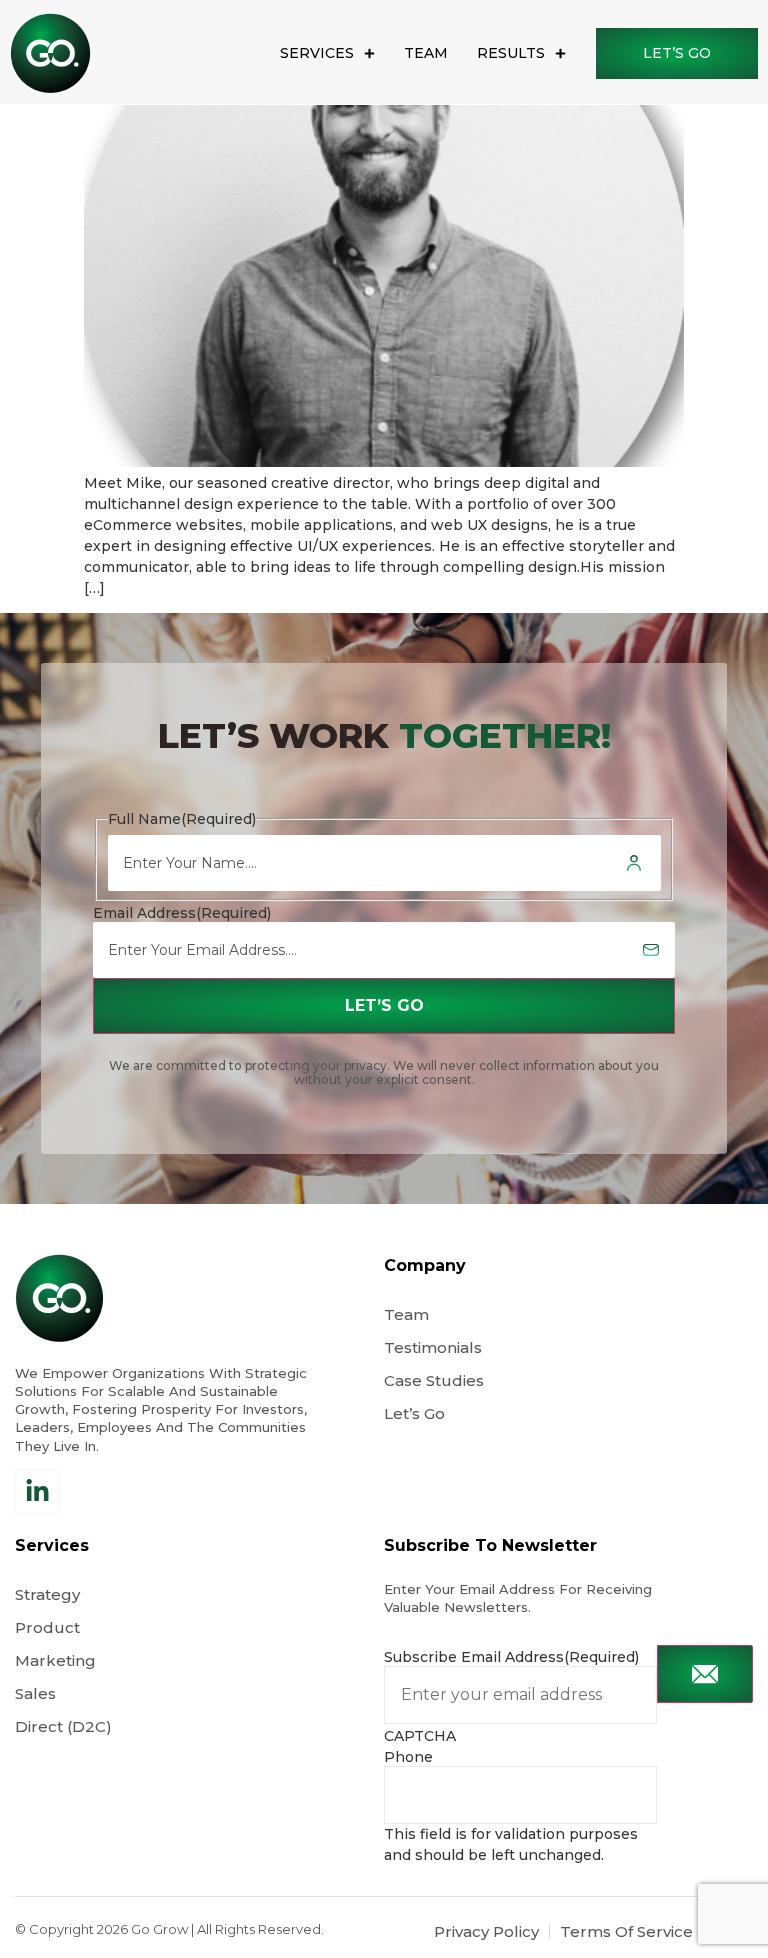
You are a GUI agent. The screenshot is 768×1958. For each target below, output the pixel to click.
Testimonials (433, 1347)
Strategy (47, 1594)
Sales (35, 1693)
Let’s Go (416, 1413)
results (511, 53)
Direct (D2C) (63, 1726)
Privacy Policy (486, 1931)
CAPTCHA (420, 1736)
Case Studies (434, 1380)
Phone (408, 1757)
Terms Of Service (626, 1931)
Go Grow (159, 1929)
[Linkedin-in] (37, 1491)
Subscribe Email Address (511, 1657)
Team (426, 53)
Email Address (182, 913)
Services (317, 53)
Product (47, 1627)
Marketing (55, 1660)
